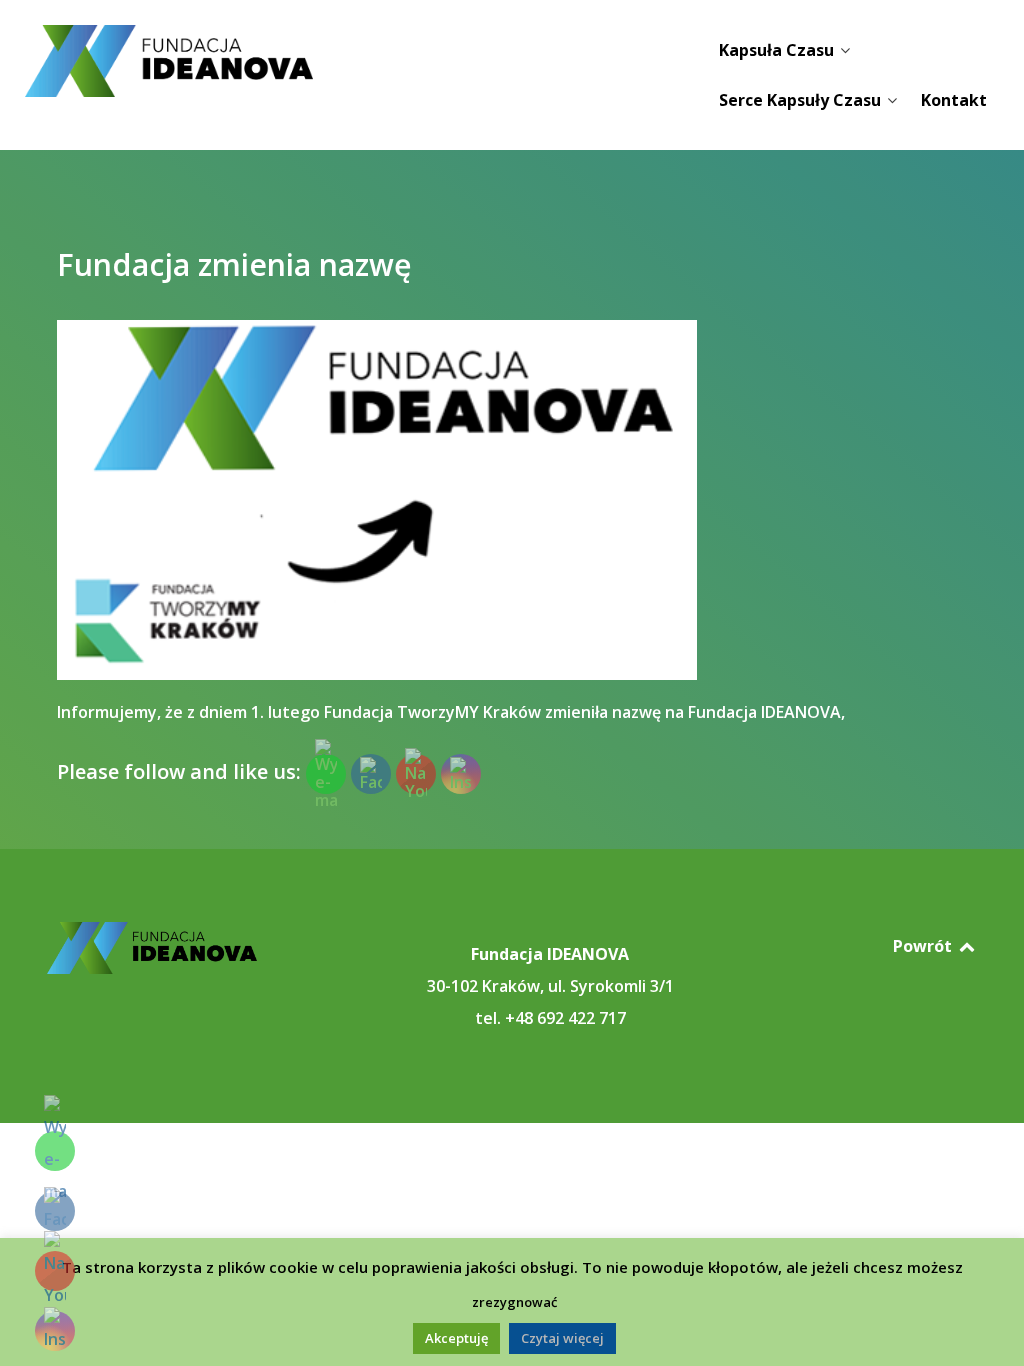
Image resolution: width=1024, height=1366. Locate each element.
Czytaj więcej (562, 1338)
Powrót (924, 946)
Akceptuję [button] (456, 1338)
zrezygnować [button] (514, 1302)
